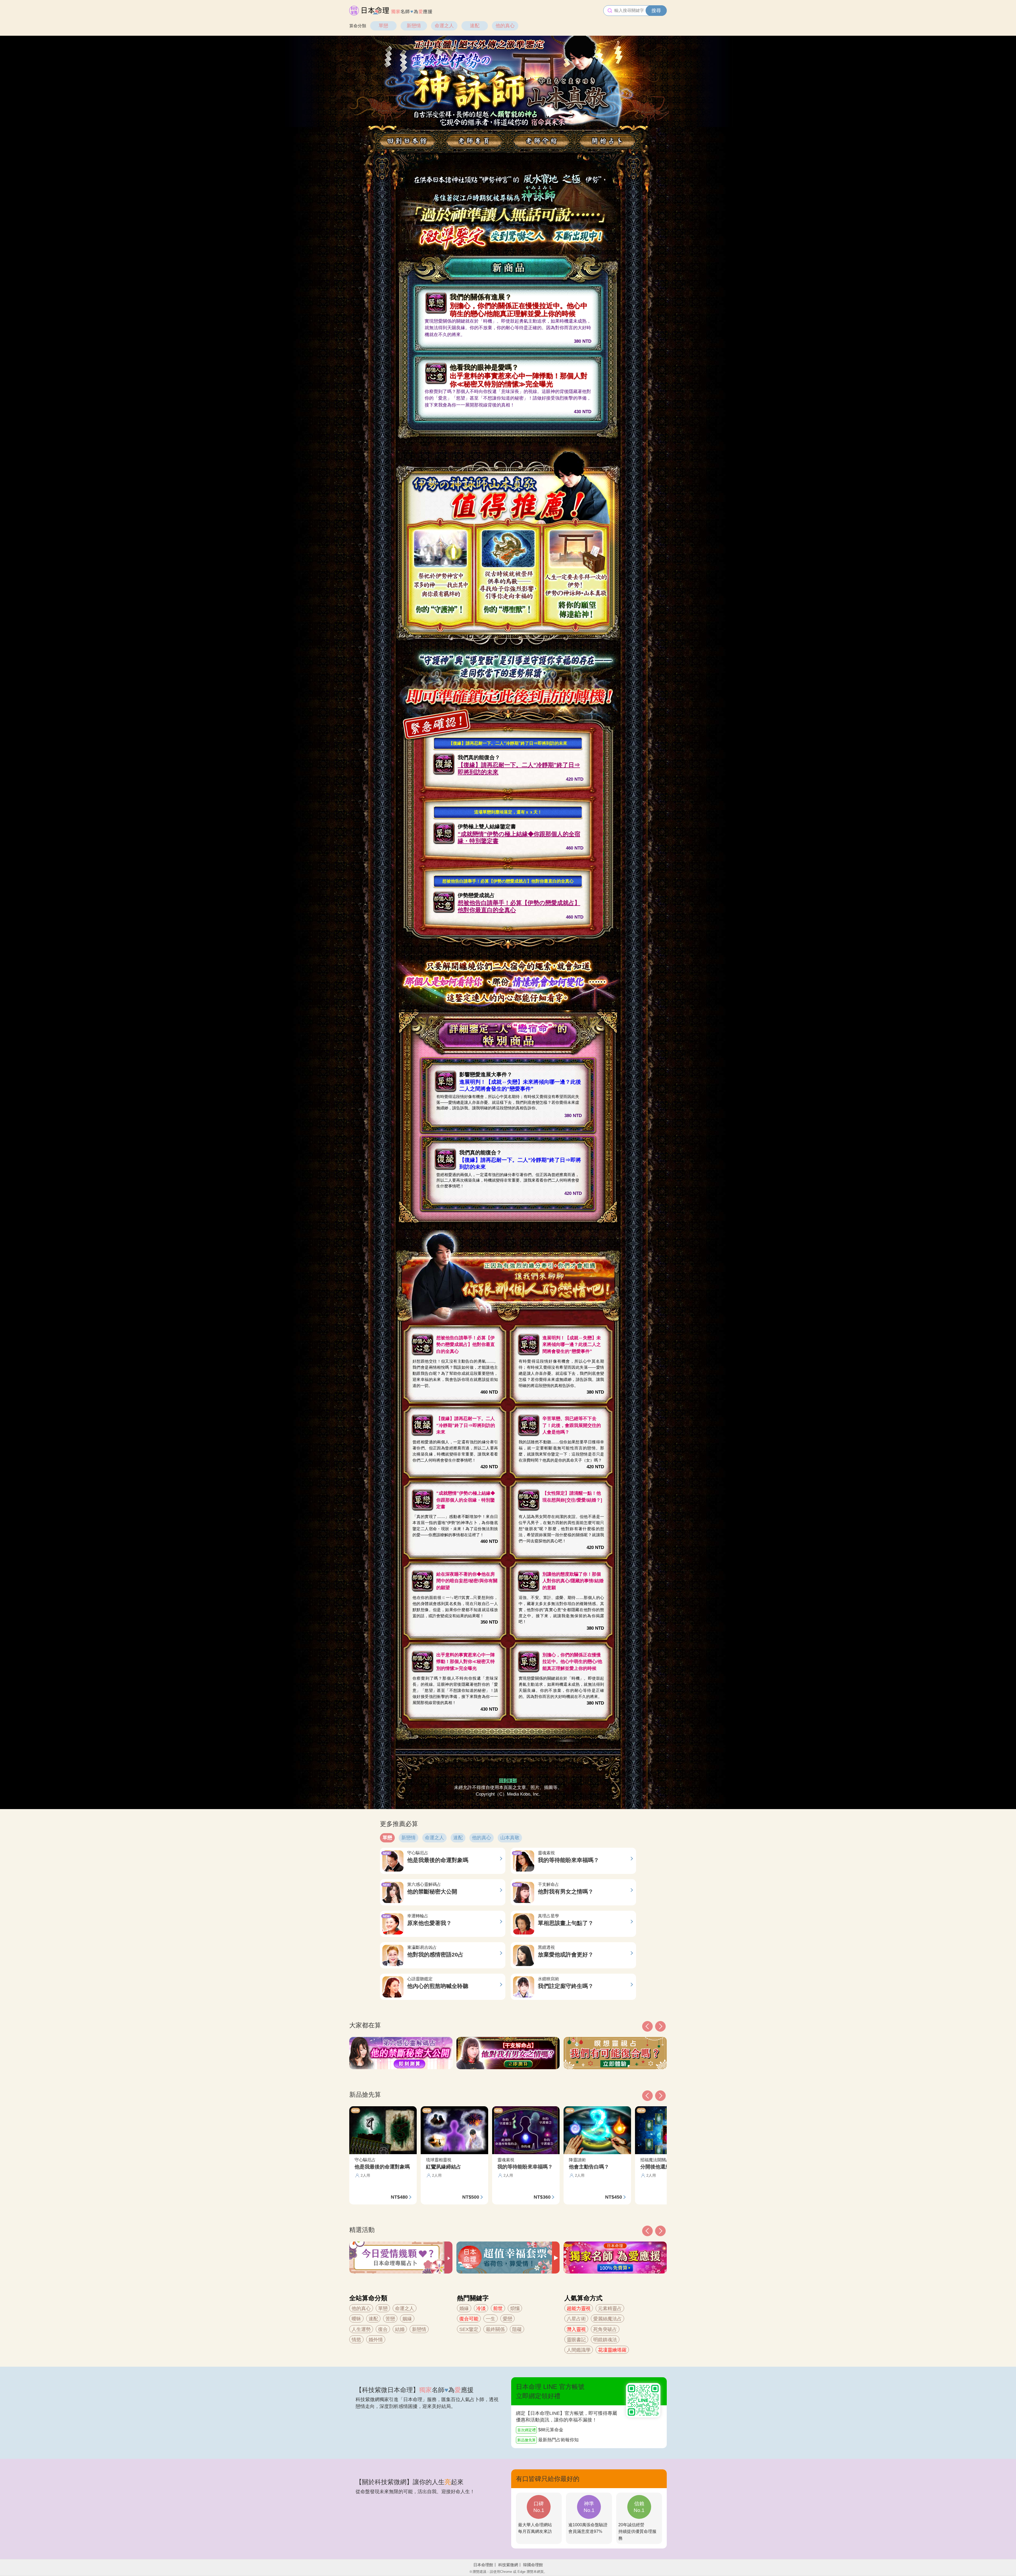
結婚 (400, 2329)
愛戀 (507, 2319)
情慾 (356, 2340)
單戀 (383, 26)
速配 (475, 26)
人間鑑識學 (579, 2350)
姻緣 (407, 2319)
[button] (647, 2231)
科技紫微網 (508, 2565)
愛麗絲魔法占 (607, 2319)
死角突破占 (605, 2329)
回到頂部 (508, 1781)
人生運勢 (361, 2329)
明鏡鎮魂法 (605, 2340)
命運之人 (444, 26)
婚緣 (464, 2308)
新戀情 (414, 26)
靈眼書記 (576, 2340)
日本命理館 (483, 2565)
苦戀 (390, 2319)
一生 (491, 2319)
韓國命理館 (533, 2565)
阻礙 (517, 2329)
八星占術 (576, 2319)
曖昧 (356, 2319)
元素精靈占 (610, 2308)
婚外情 (376, 2340)
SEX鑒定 (469, 2329)
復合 (383, 2329)
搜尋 (656, 11)
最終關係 (495, 2329)
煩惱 (515, 2308)
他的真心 (505, 26)
